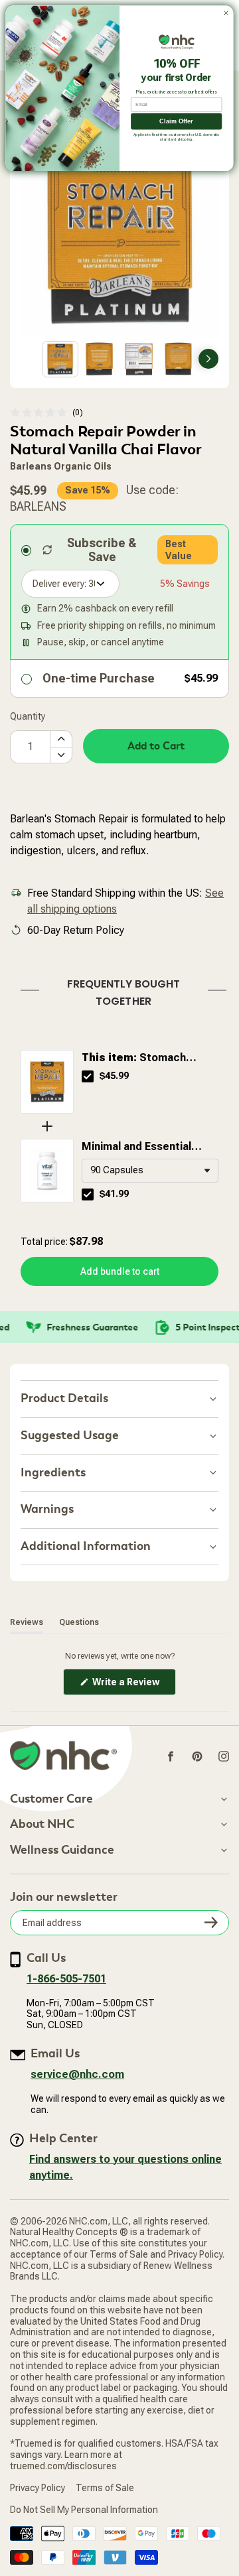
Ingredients (53, 1473)
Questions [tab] (79, 1622)
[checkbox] (88, 1076)
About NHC (42, 1825)
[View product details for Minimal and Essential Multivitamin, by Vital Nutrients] (47, 1171)
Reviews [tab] (27, 1622)
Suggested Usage (70, 1436)
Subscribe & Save (102, 550)
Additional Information (86, 1546)
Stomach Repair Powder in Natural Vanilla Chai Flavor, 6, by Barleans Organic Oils (144, 1059)
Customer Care (51, 1799)
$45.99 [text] (114, 1076)
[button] (46, 413)
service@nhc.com (77, 2074)
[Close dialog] (226, 13)
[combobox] (150, 1171)
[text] (119, 990)
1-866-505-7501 (66, 1979)
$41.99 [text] (114, 1194)
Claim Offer (176, 121)
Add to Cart (156, 746)
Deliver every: (59, 584)
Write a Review (133, 1686)
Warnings (47, 1509)
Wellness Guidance (62, 1850)
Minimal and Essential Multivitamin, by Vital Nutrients (136, 1147)
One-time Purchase (99, 678)
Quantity (28, 716)
